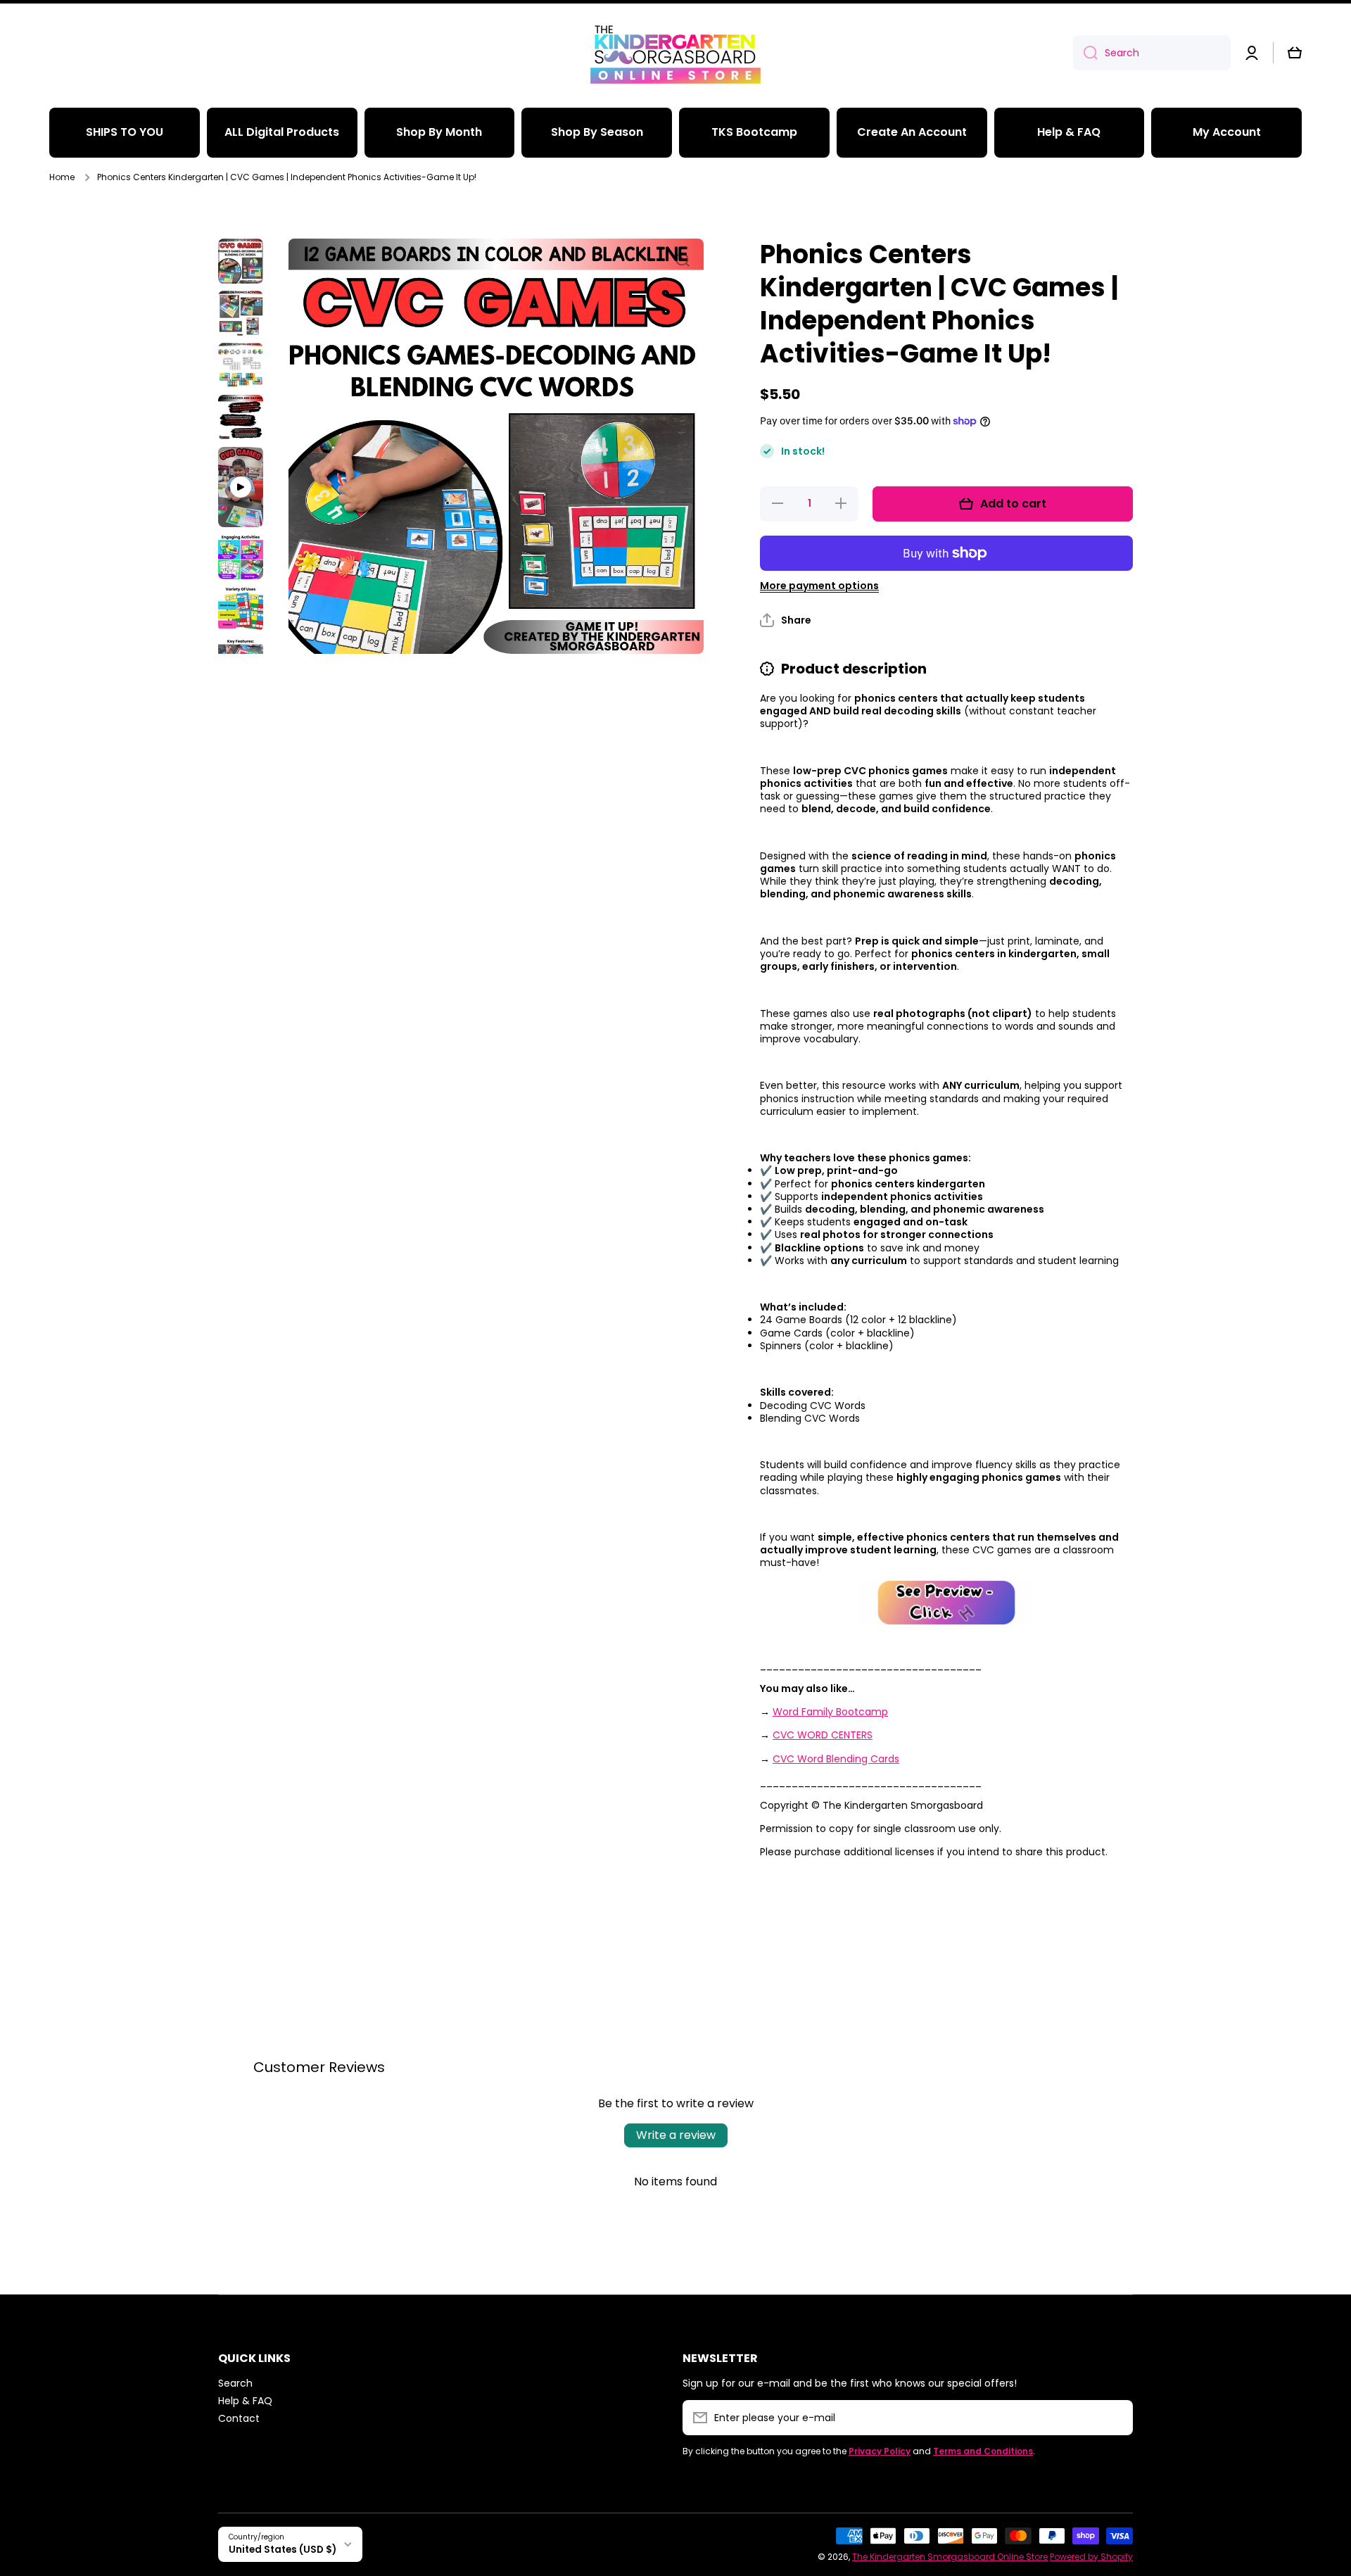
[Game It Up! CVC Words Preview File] (946, 1603)
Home (62, 177)
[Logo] (675, 53)
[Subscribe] (1115, 2418)
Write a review (676, 2135)
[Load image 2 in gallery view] (241, 313)
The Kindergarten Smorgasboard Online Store (950, 2557)
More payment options (819, 586)
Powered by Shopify (1091, 2557)
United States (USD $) (283, 2550)
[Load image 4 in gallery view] (241, 417)
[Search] (1085, 53)
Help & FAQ (245, 2400)
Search (235, 2383)
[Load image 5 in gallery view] (241, 557)
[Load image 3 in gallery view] (241, 365)
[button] (1295, 53)
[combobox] (1152, 53)
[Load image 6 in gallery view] (241, 609)
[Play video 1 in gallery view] (241, 487)
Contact (239, 2418)
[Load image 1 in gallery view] (241, 261)
